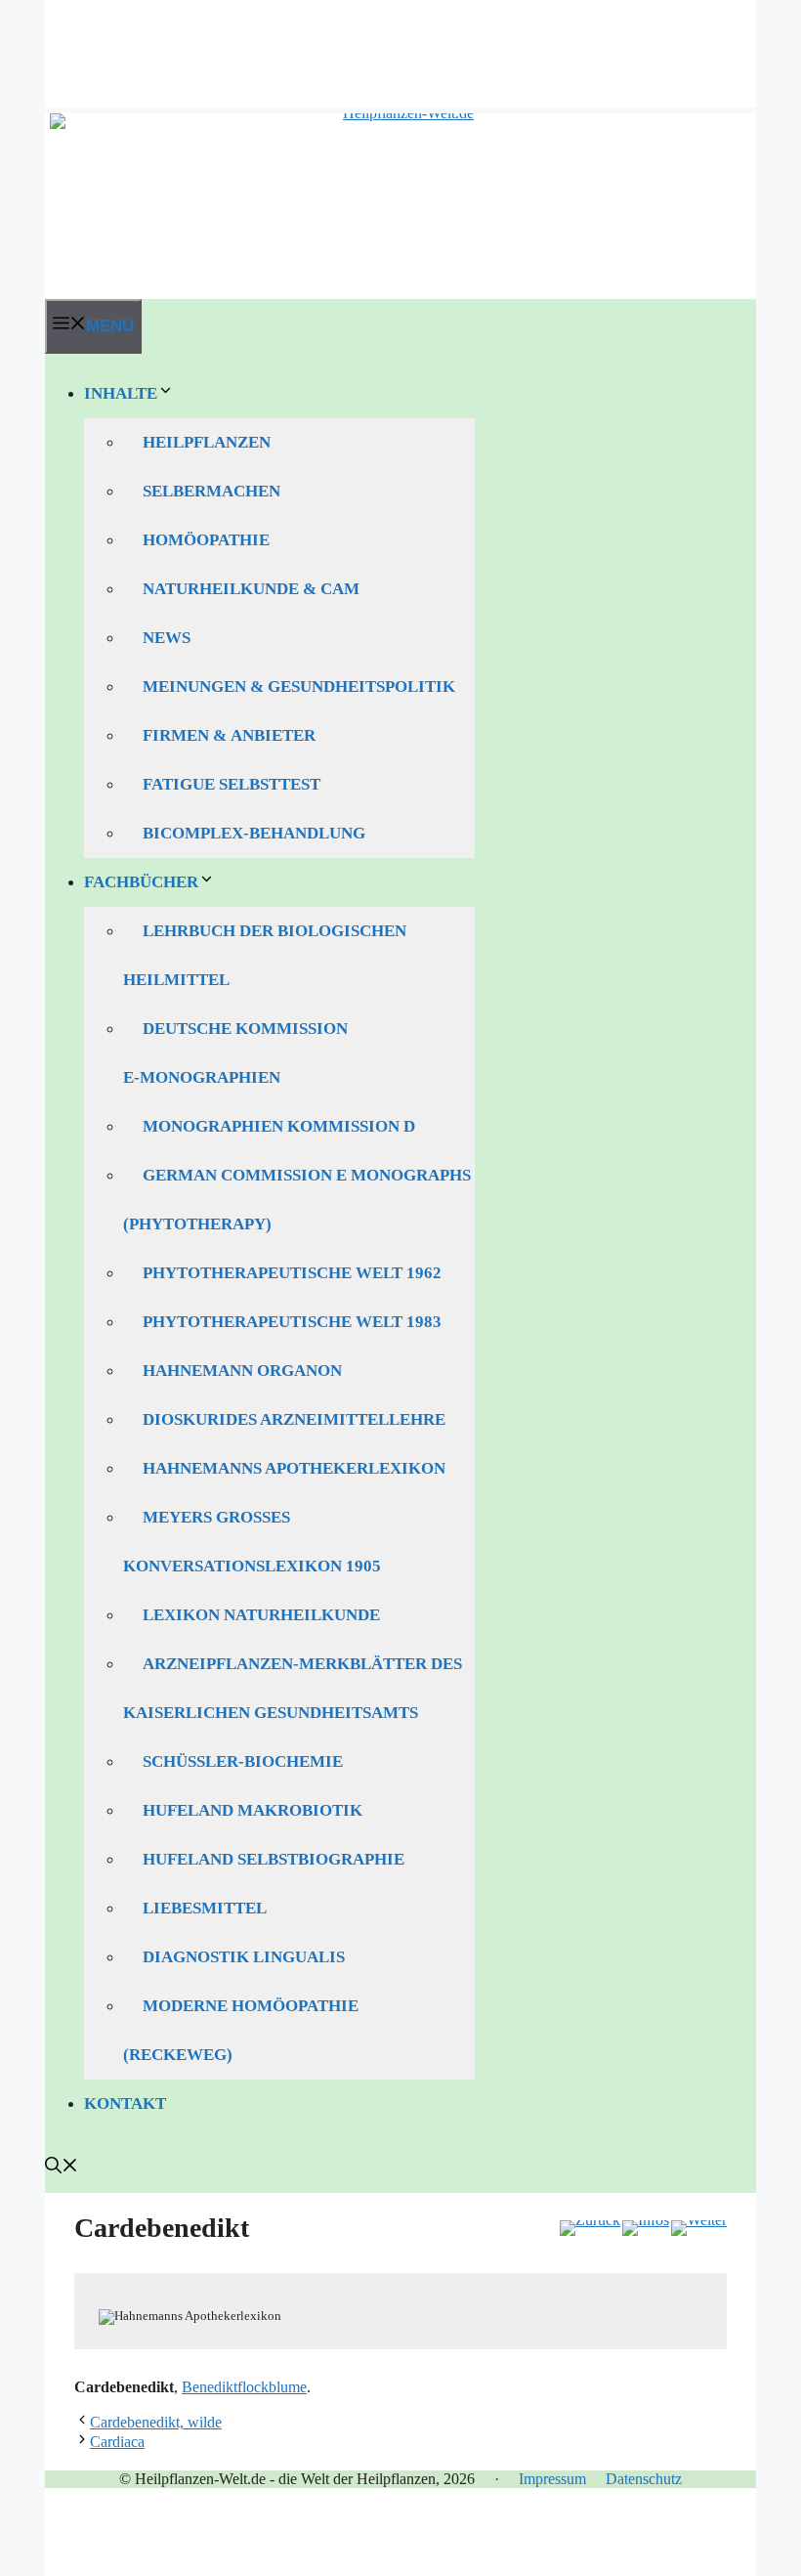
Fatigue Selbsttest (232, 784)
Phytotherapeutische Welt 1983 (292, 1322)
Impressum (552, 2479)
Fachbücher (141, 882)
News (167, 638)
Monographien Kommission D (279, 1126)
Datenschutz (644, 2479)
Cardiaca (117, 2442)
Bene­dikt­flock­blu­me (244, 2387)
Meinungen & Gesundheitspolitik (299, 687)
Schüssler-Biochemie (243, 1761)
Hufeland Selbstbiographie (274, 1859)
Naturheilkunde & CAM (251, 589)
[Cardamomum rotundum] (590, 2228)
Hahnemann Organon (242, 1371)
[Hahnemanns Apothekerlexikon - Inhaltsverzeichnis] (646, 2228)
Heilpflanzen (207, 442)
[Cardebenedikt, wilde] (699, 2228)
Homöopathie (206, 540)
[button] (62, 2168)
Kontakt (125, 2104)
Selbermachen (211, 491)
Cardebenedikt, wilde (156, 2422)
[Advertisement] (400, 44)
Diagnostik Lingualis (244, 1957)
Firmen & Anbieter (229, 735)
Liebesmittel (205, 1908)
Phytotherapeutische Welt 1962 (292, 1273)
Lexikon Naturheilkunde (261, 1615)
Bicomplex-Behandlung (254, 833)
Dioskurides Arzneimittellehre (294, 1419)
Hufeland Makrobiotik (253, 1810)
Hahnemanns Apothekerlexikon (294, 1468)
